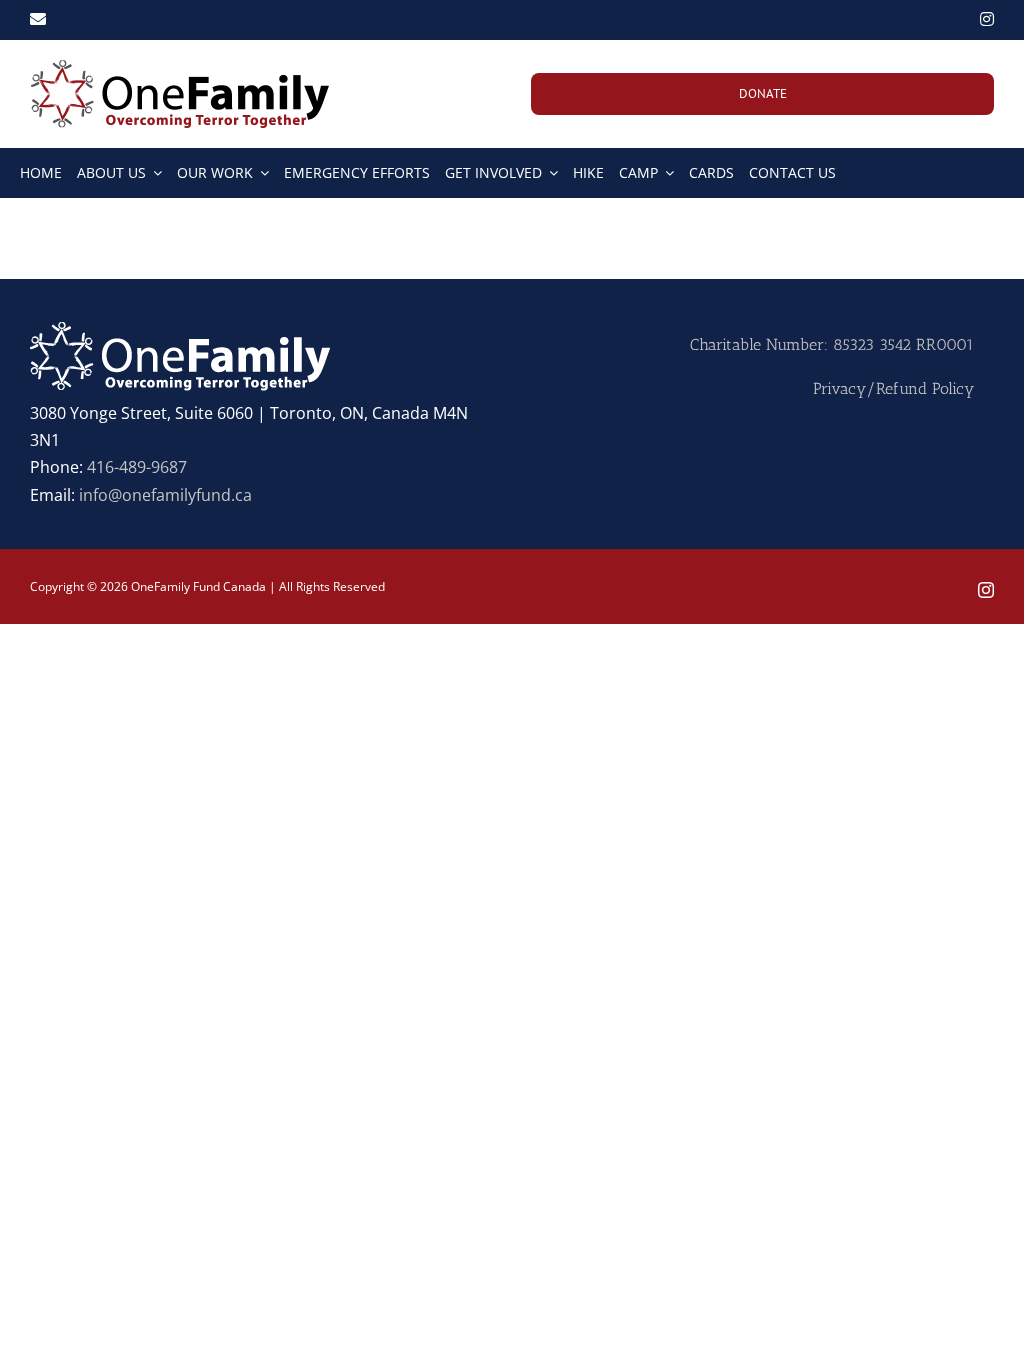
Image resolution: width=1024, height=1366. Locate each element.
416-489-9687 (137, 467)
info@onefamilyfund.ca (165, 495)
